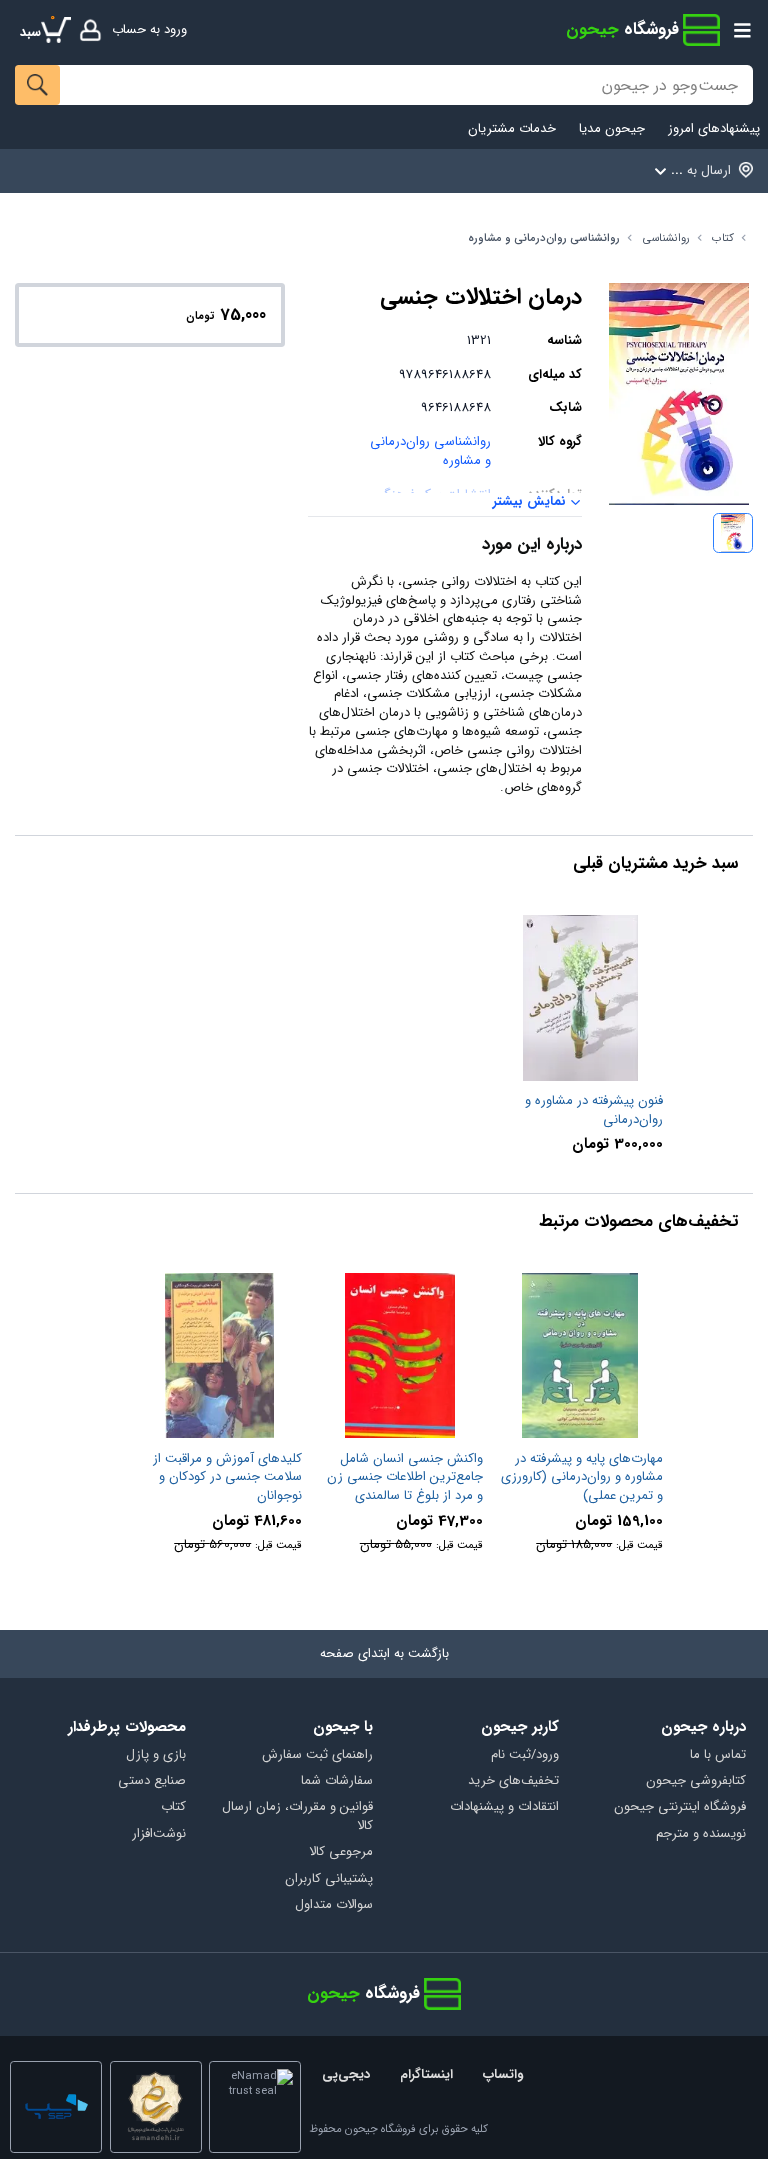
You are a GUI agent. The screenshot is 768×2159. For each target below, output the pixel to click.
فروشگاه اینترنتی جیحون (680, 1807)
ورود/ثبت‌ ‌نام (525, 1755)
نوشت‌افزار (159, 1834)
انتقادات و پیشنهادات (504, 1807)
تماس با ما (718, 1755)
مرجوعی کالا (341, 1852)
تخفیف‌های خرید (513, 1781)
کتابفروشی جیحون (696, 1781)
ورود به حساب (149, 29)
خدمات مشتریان (512, 129)
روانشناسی (666, 238)
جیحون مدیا (612, 129)
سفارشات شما (337, 1781)
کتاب (723, 238)
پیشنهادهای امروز (714, 129)
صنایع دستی (152, 1781)
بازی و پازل (156, 1755)
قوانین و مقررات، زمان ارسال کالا (297, 1817)
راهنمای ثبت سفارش (317, 1755)
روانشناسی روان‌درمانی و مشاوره (544, 238)
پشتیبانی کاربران (329, 1879)
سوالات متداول (334, 1905)
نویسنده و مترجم (701, 1834)
